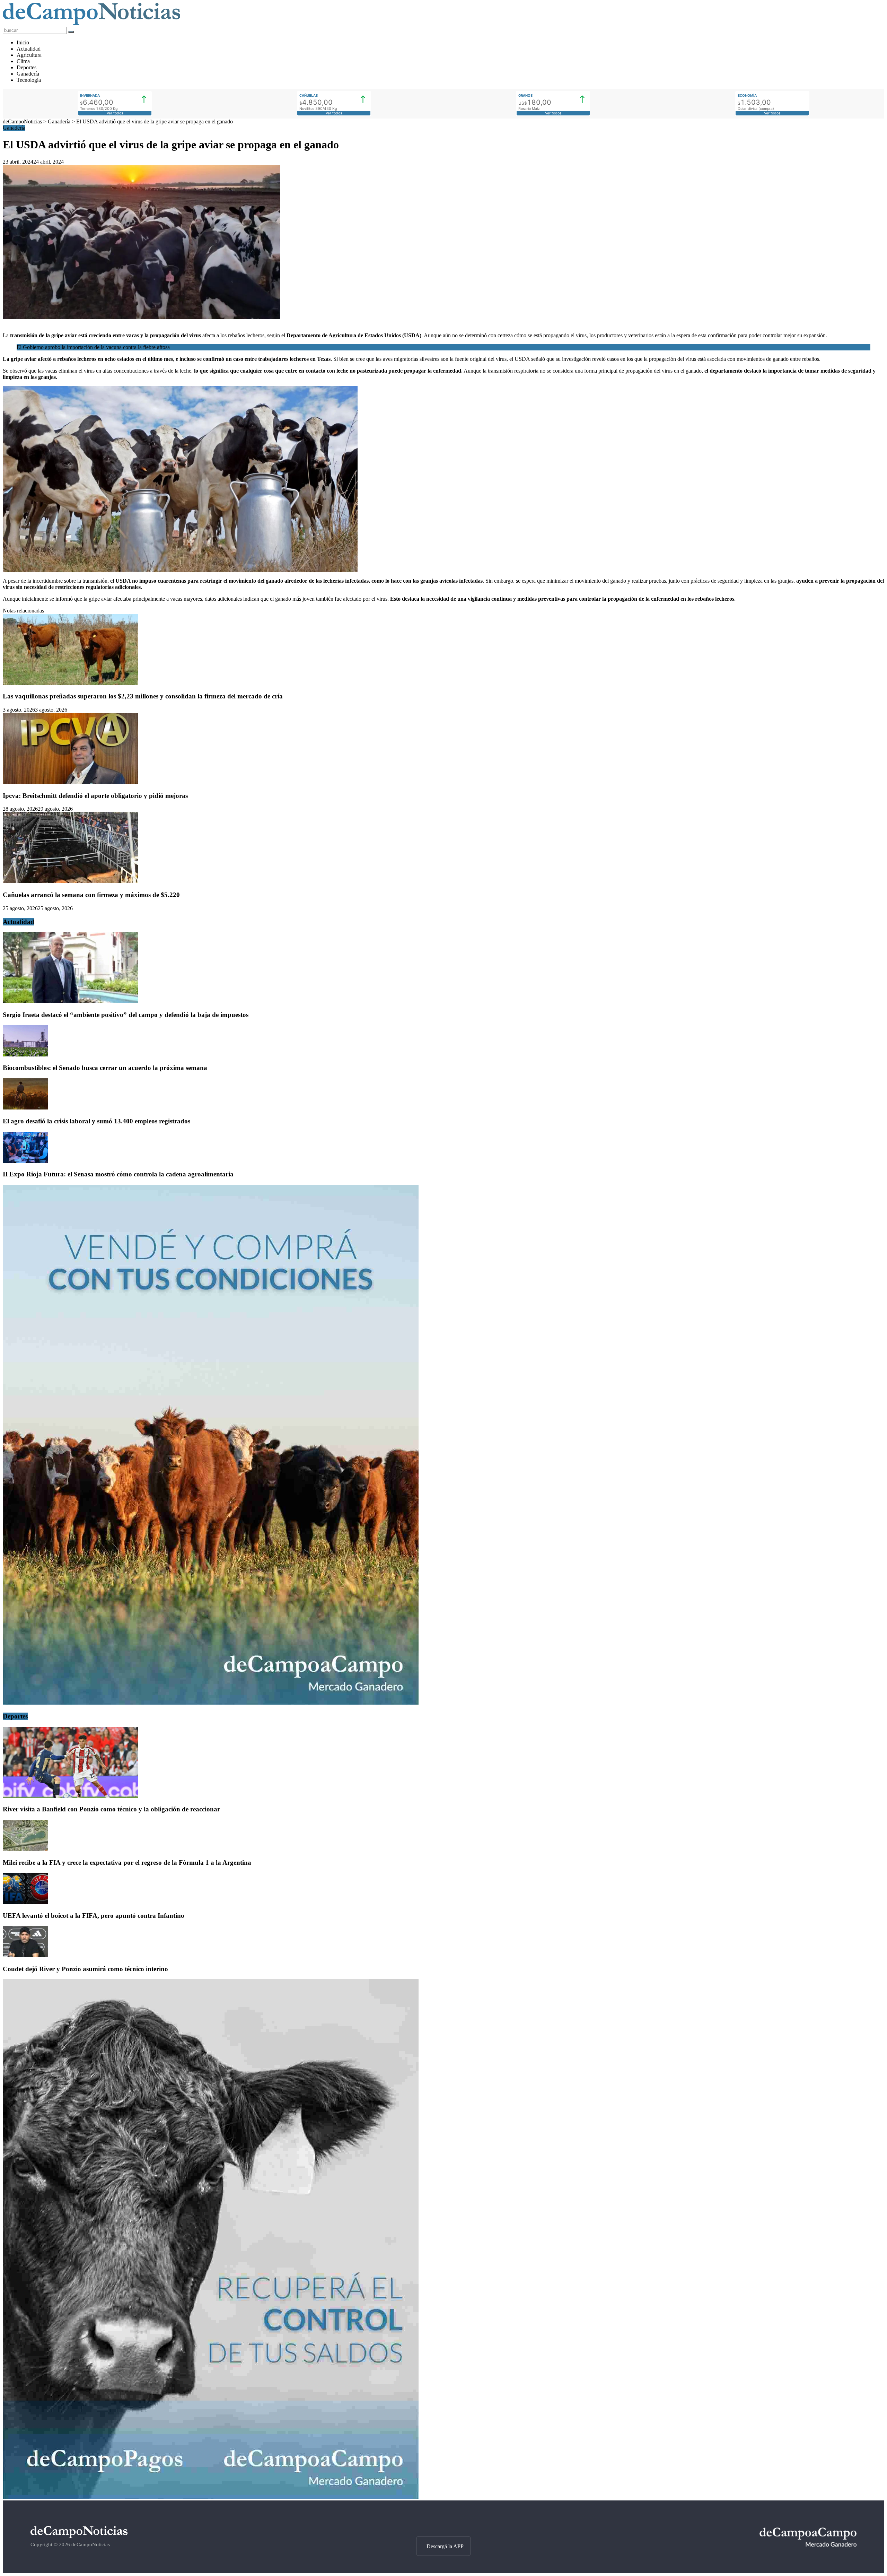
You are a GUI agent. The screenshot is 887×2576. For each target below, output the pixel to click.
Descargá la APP (445, 2546)
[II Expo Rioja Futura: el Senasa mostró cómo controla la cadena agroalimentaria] (25, 1161)
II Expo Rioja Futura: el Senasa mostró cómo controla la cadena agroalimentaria (118, 1174)
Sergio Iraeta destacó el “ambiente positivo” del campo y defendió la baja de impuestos (126, 1015)
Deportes (27, 67)
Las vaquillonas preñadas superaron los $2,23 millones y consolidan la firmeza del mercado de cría (143, 696)
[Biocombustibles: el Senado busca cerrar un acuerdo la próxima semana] (25, 1055)
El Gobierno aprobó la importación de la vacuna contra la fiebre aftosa (93, 347)
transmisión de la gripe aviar (44, 335)
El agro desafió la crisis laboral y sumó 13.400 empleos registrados (96, 1121)
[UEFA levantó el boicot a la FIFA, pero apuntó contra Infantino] (25, 1902)
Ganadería (28, 74)
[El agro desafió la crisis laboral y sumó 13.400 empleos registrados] (25, 1108)
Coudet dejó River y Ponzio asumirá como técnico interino (85, 1969)
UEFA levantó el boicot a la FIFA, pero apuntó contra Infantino (94, 1916)
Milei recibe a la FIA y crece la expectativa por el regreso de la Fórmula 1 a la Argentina (127, 1863)
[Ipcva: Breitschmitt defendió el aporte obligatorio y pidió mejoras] (70, 782)
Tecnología (29, 80)
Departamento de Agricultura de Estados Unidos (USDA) (354, 335)
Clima (23, 61)
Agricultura (29, 55)
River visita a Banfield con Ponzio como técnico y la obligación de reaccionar (111, 1809)
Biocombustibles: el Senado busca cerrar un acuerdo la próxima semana (105, 1068)
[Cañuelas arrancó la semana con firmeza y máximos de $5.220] (70, 881)
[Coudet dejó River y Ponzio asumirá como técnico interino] (25, 1955)
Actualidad (29, 49)
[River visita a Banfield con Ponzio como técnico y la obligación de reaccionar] (70, 1796)
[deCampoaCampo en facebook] (443, 2524)
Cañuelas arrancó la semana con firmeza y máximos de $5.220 (91, 895)
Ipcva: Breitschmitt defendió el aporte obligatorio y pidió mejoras (95, 796)
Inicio (23, 42)
